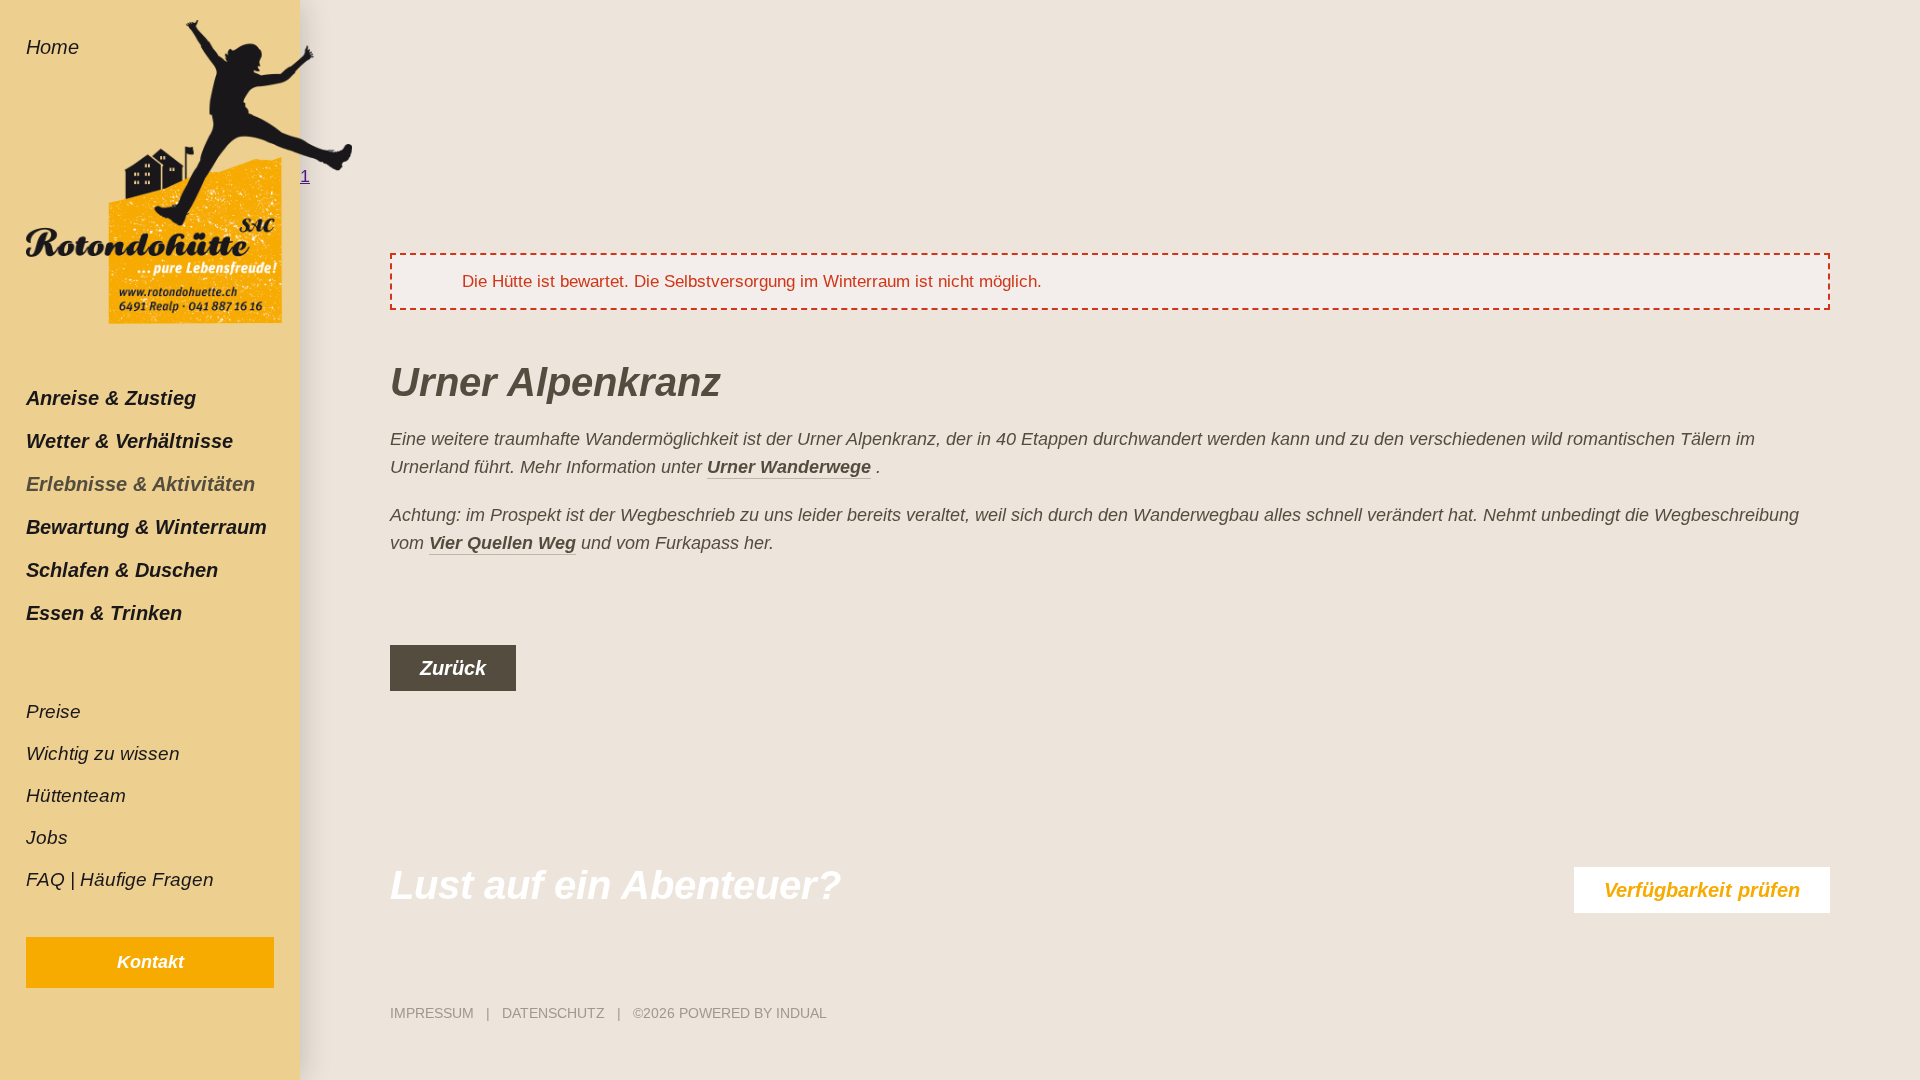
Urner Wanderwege (789, 467)
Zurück (453, 668)
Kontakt (150, 962)
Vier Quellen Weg (502, 543)
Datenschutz (555, 1013)
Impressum (434, 1013)
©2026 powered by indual (730, 1013)
